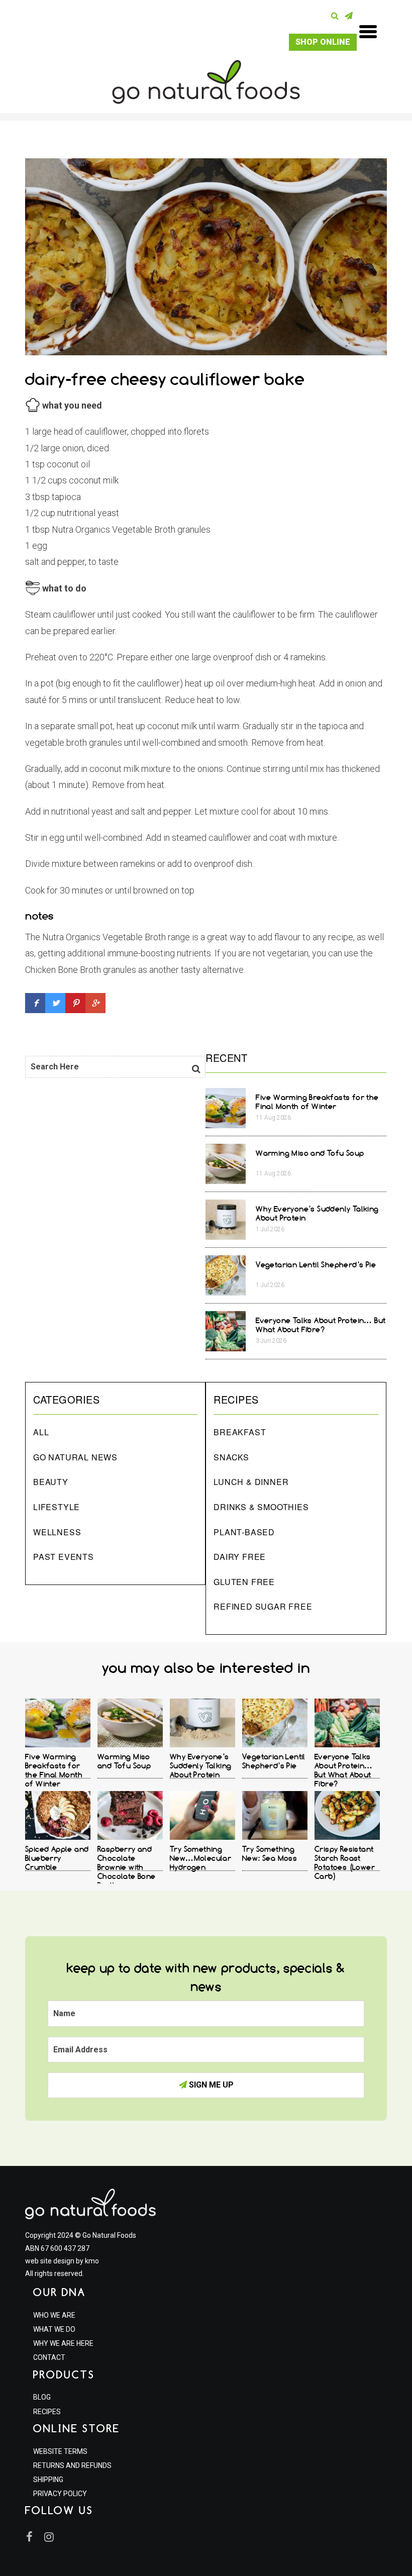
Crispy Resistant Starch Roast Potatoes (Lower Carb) (345, 1863)
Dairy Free (240, 1557)
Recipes (47, 2412)
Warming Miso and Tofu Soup (310, 1153)
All (41, 1432)
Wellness (57, 1532)
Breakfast (240, 1432)
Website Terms (60, 2451)
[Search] (337, 16)
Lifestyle (57, 1507)
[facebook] (34, 2537)
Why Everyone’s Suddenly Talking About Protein (200, 1766)
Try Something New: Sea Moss (270, 1854)
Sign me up (210, 2085)
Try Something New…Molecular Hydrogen (200, 1858)
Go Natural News (75, 1457)
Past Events (64, 1557)
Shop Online (323, 42)
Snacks (231, 1457)
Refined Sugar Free (263, 1606)
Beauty (51, 1482)
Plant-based (244, 1532)
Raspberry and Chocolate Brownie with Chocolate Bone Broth (127, 1867)
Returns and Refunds (72, 2465)
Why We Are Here (63, 2343)
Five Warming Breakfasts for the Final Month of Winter (317, 1102)
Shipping (48, 2480)
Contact (49, 2357)
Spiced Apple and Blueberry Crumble (57, 1858)
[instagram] (52, 2537)
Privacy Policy (60, 2494)
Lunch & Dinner (251, 1482)
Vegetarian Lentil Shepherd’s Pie (316, 1265)
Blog (42, 2397)
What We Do (54, 2329)
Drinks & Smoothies (261, 1507)
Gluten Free (244, 1582)
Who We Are (54, 2315)
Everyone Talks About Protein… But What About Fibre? (321, 1325)
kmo (92, 2261)
